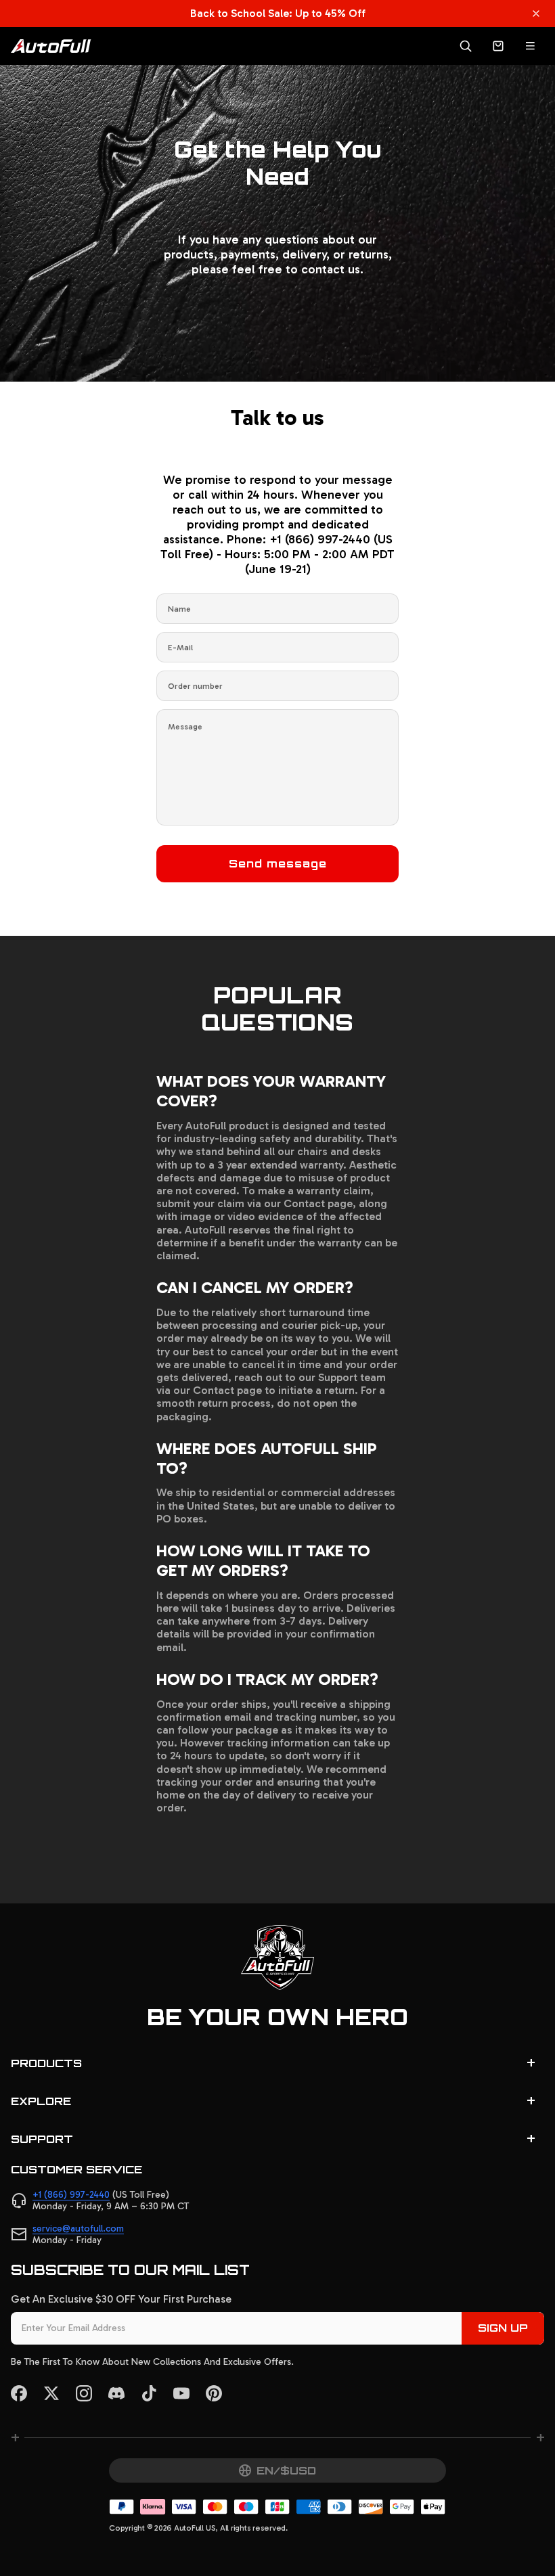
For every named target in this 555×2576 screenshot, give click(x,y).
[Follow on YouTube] (181, 2393)
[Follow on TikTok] (149, 2393)
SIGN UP (503, 2328)
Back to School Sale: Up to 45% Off (278, 13)
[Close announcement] (536, 14)
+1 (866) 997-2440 (71, 2195)
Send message (278, 863)
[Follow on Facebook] (19, 2393)
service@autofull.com (78, 2229)
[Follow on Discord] (116, 2393)
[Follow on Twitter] (51, 2393)
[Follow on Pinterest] (214, 2393)
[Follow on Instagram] (84, 2393)
